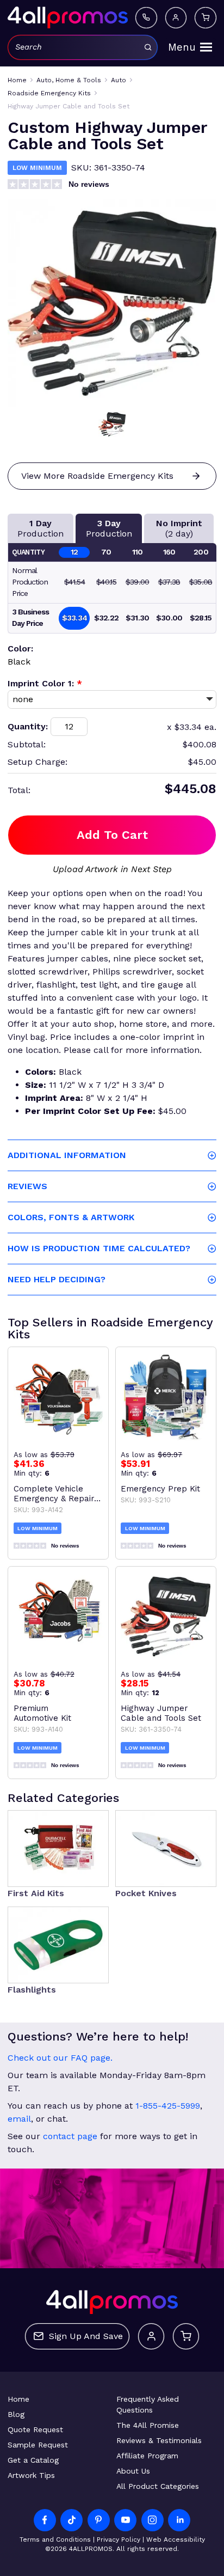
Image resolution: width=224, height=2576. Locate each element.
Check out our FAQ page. (60, 2058)
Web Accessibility (176, 2540)
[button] (112, 424)
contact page (70, 2136)
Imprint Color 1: (45, 683)
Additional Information (67, 1155)
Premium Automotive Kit (42, 1713)
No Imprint (179, 528)
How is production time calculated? (99, 1248)
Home (18, 2399)
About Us (133, 2471)
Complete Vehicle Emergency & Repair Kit (54, 1494)
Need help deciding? (57, 1279)
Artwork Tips (31, 2475)
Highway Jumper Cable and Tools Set (161, 1713)
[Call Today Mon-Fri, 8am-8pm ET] (146, 18)
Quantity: (28, 726)
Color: (20, 648)
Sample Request (38, 2445)
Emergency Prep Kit (160, 1489)
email (19, 2119)
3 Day (109, 528)
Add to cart (112, 835)
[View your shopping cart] (206, 18)
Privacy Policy (119, 2540)
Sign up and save (86, 2336)
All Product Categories (158, 2486)
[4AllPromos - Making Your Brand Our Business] (68, 17)
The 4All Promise (148, 2425)
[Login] (176, 18)
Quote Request (35, 2429)
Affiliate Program (147, 2456)
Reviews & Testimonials (159, 2440)
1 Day (41, 528)
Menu (182, 47)
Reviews (27, 1186)
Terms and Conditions (55, 2540)
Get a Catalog (33, 2460)
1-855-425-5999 (168, 2106)
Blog (16, 2414)
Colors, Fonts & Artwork (71, 1217)
